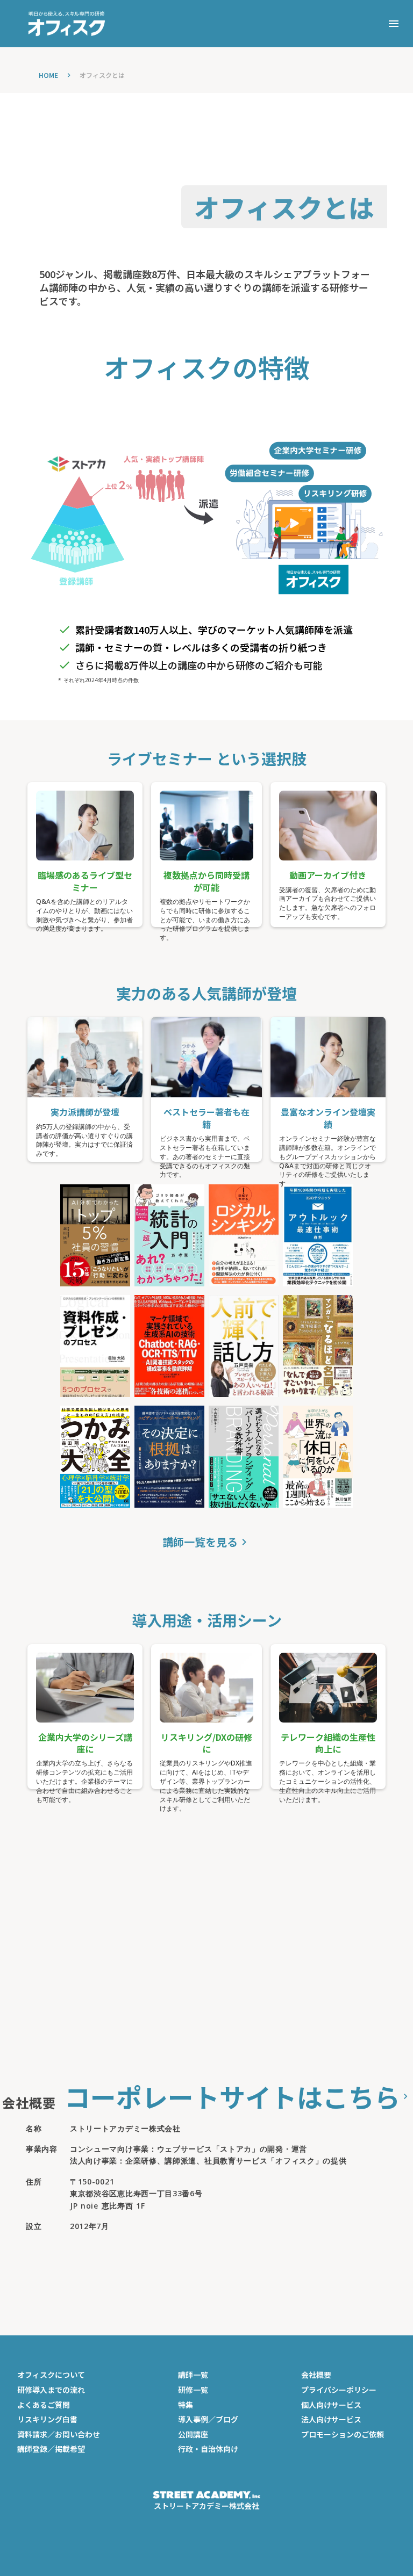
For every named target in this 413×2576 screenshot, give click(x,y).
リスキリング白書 (47, 2419)
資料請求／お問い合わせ (59, 2434)
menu (394, 24)
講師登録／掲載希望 (51, 2449)
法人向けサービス (331, 2419)
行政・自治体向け (208, 2449)
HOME (48, 75)
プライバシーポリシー (339, 2390)
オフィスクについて (51, 2375)
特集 (186, 2405)
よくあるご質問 (44, 2405)
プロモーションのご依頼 (343, 2434)
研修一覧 (193, 2390)
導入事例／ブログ (208, 2419)
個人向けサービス (331, 2405)
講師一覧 (193, 2375)
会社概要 (316, 2375)
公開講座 (193, 2434)
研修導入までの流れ (51, 2390)
